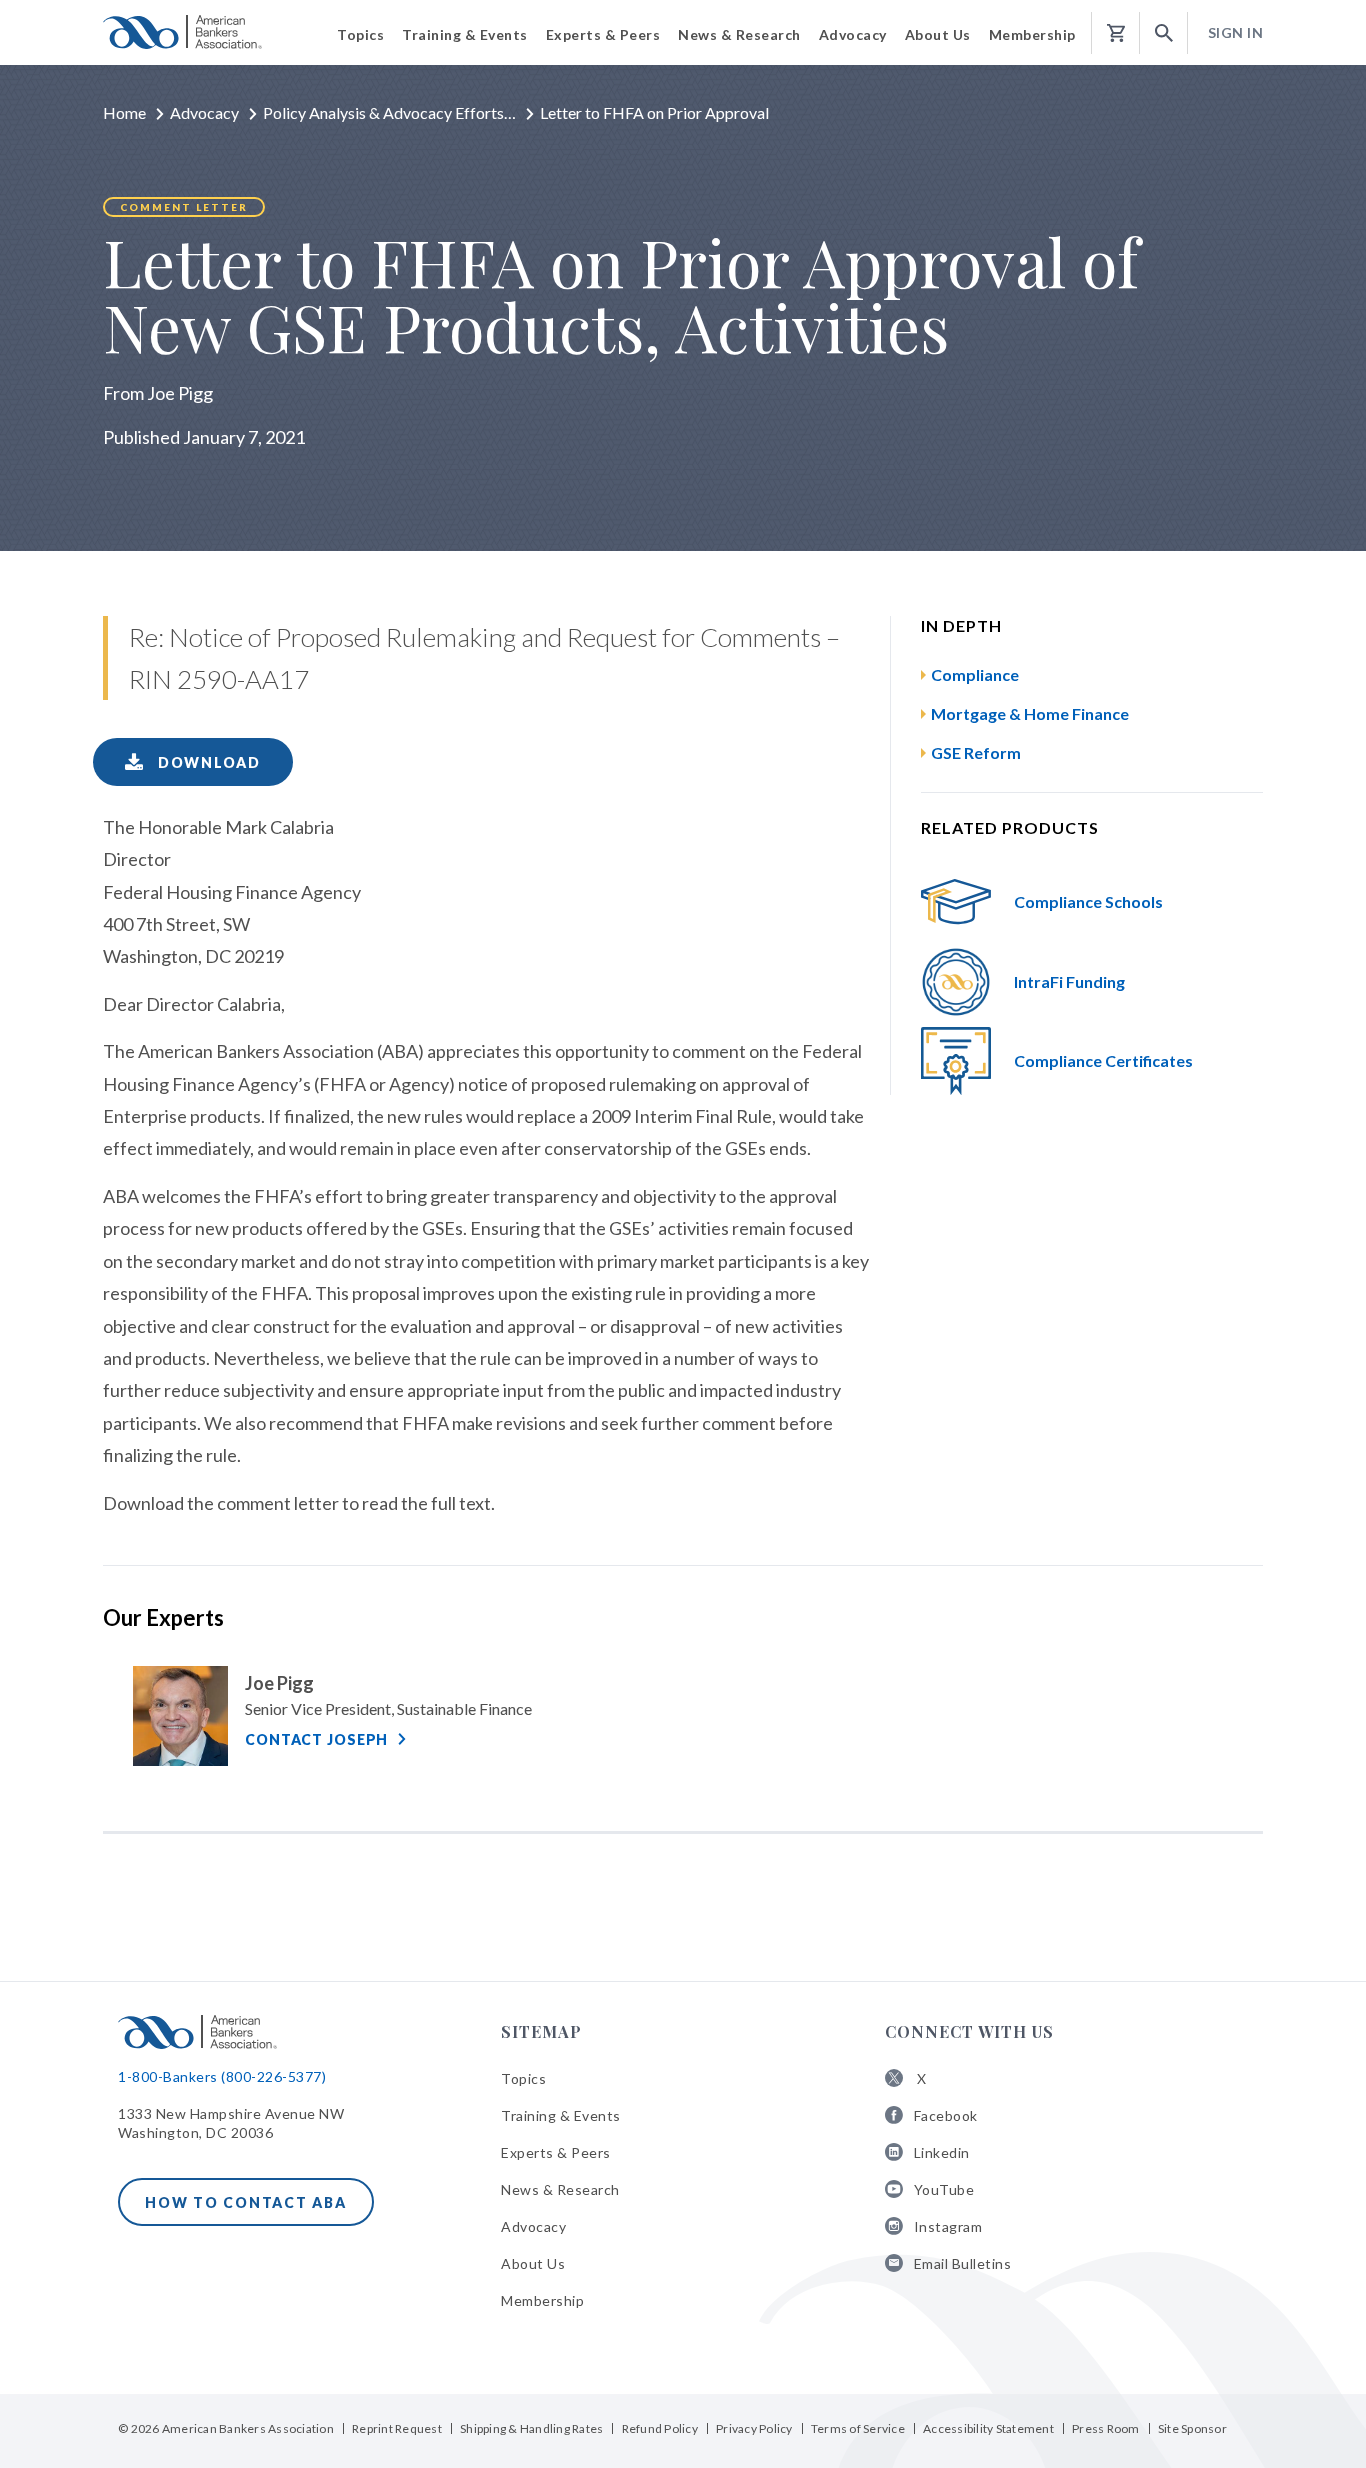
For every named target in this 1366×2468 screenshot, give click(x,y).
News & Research (560, 2189)
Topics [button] (360, 34)
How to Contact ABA (246, 2202)
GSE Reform (976, 752)
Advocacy (204, 112)
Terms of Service (858, 2428)
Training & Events (561, 2115)
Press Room (1106, 2428)
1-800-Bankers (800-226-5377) (222, 2076)
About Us (533, 2263)
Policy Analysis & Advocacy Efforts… (389, 112)
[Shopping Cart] (1116, 33)
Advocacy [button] (853, 34)
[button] (1164, 33)
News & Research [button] (739, 34)
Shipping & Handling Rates (531, 2428)
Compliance (975, 674)
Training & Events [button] (465, 34)
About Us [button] (938, 34)
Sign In (1236, 32)
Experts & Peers (556, 2152)
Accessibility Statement (988, 2428)
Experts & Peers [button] (603, 34)
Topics (523, 2078)
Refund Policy (660, 2428)
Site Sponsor (1192, 2428)
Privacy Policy (754, 2428)
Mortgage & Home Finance (1030, 713)
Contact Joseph (316, 1739)
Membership (542, 2300)
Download (207, 762)
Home (124, 112)
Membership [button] (1032, 34)
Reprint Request (397, 2428)
